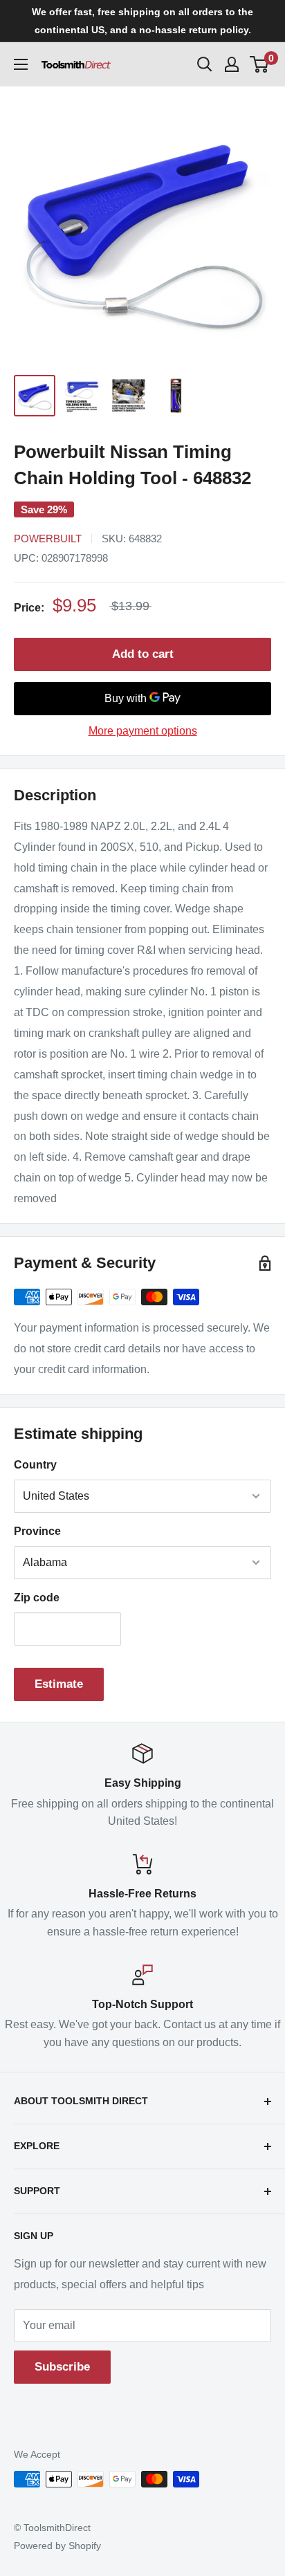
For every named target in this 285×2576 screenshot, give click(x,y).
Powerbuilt (48, 539)
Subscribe (62, 2367)
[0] (260, 64)
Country (35, 1465)
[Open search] (205, 64)
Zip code (37, 1598)
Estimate (59, 1684)
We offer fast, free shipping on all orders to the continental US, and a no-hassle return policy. (142, 21)
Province (37, 1531)
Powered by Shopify (57, 2546)
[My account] (232, 64)
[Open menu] (21, 64)
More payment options (143, 731)
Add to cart (143, 654)
